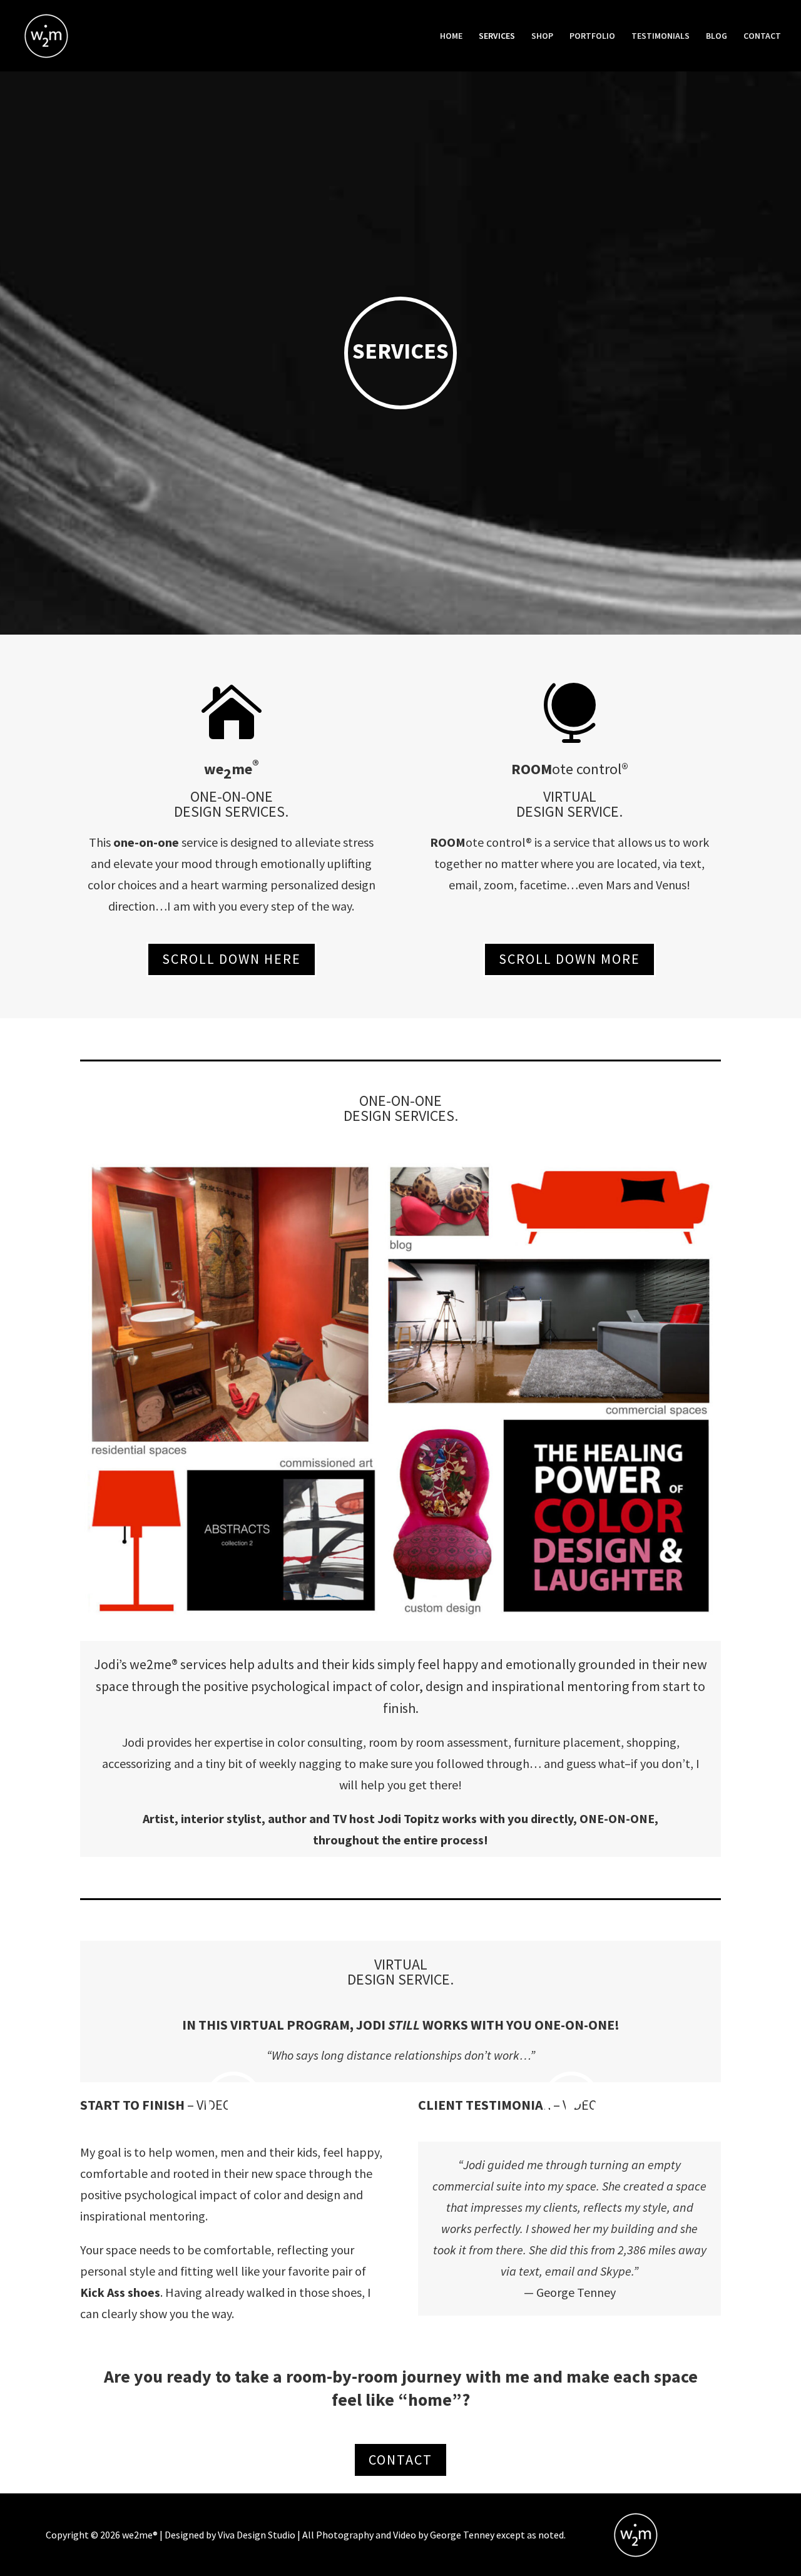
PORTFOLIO (592, 36)
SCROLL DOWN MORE (569, 959)
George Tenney (462, 2535)
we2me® (140, 2535)
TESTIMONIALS (661, 36)
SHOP (542, 36)
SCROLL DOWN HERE (232, 959)
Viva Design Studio (257, 2535)
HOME (451, 36)
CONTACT (762, 36)
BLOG (717, 36)
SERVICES (497, 36)
